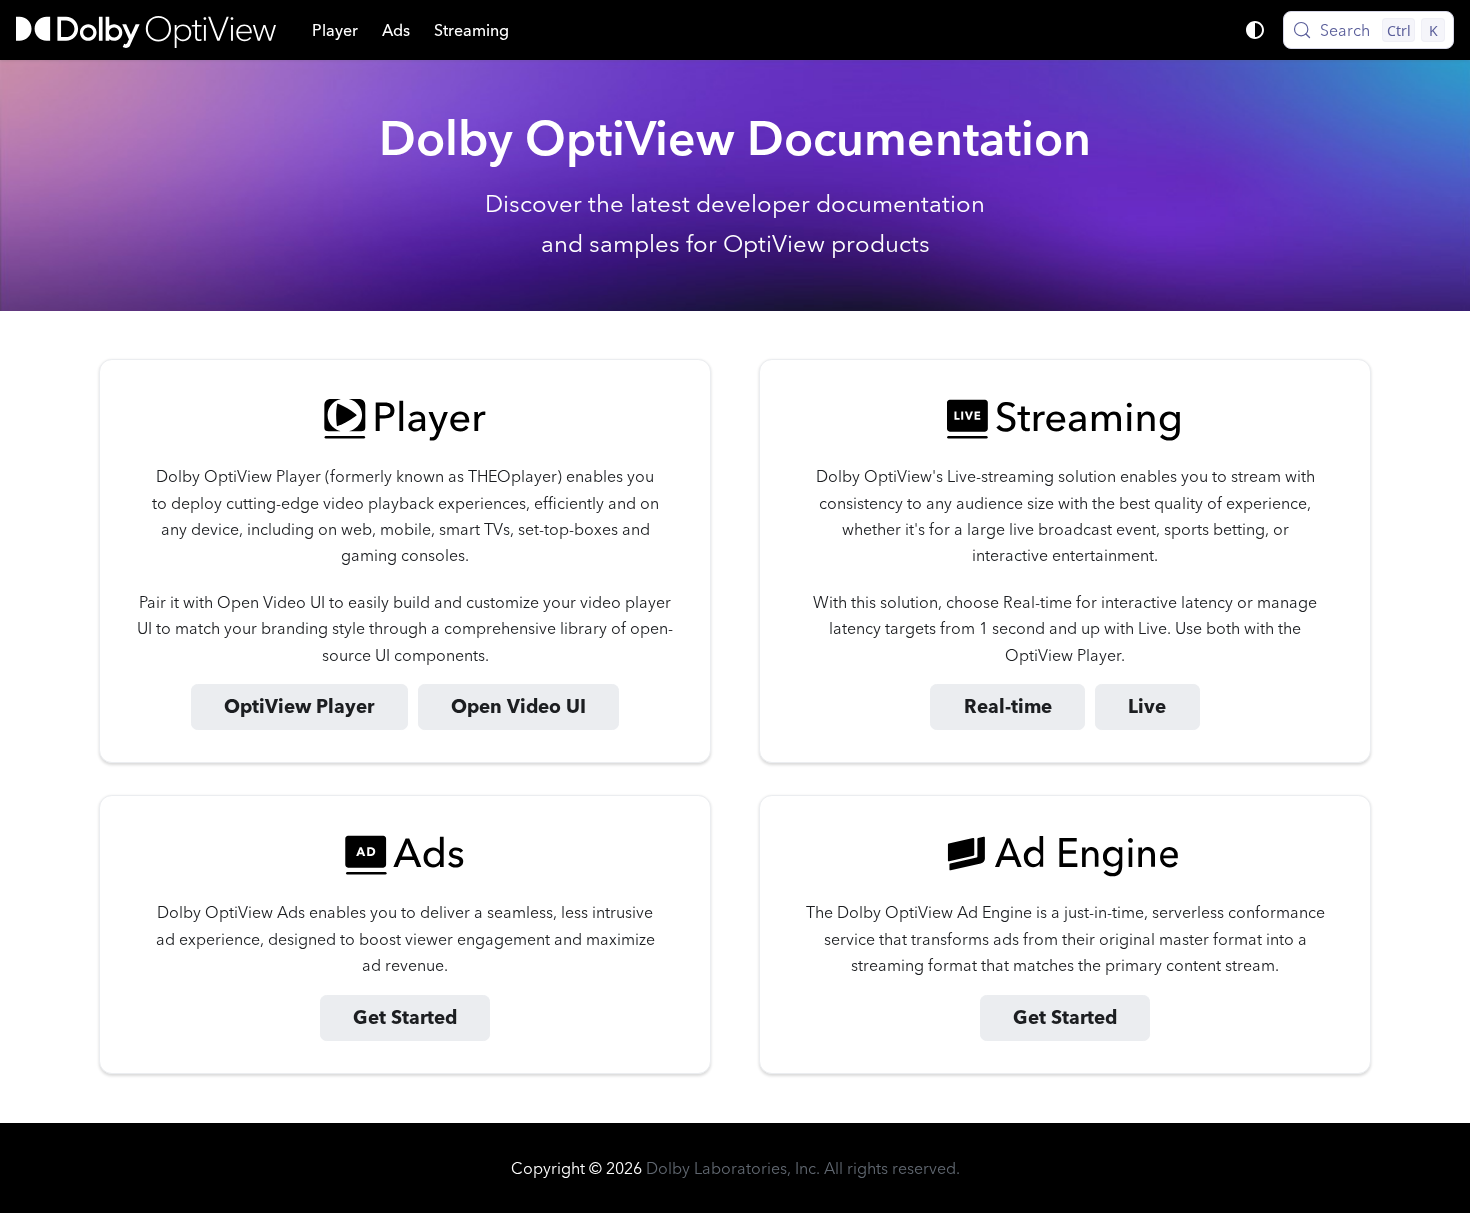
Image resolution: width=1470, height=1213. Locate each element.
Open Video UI (518, 706)
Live (1147, 706)
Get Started (405, 1017)
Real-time (1008, 706)
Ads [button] (396, 30)
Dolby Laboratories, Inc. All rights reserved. (803, 1168)
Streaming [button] (471, 30)
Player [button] (335, 30)
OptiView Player (299, 706)
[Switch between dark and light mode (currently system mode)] (1255, 30)
